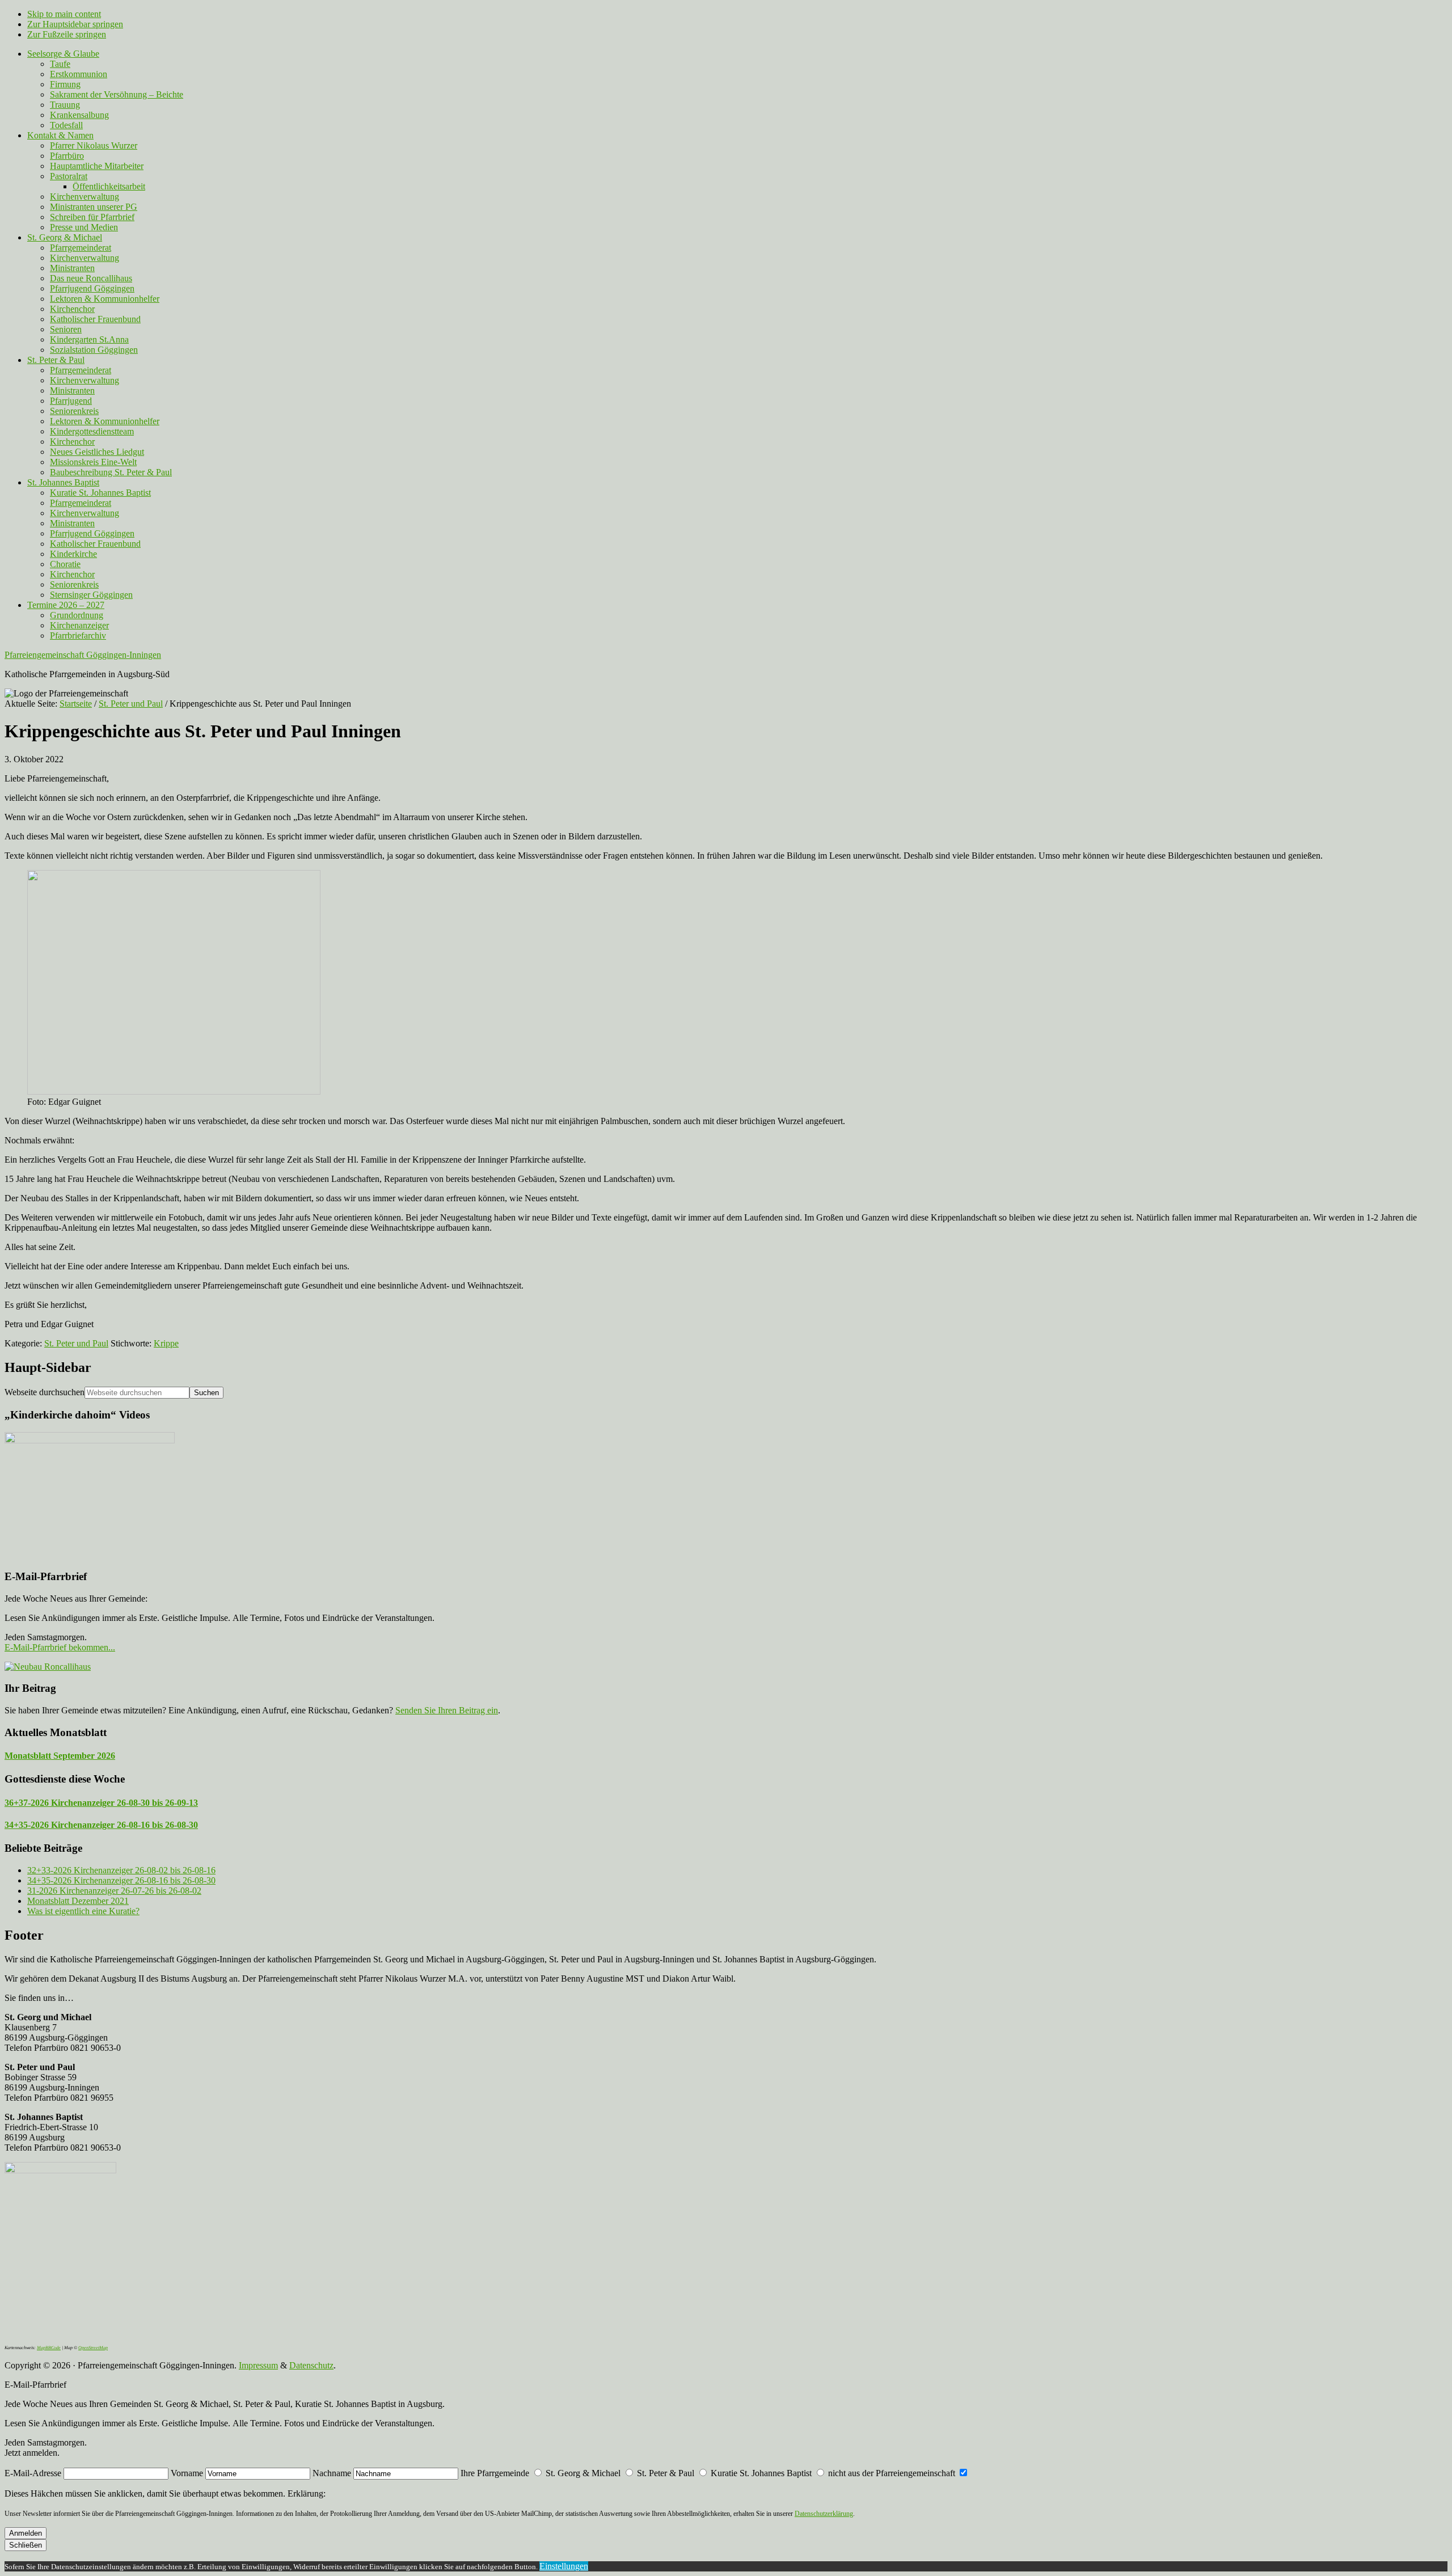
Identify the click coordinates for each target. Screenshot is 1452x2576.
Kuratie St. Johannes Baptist (761, 2473)
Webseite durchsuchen (45, 1392)
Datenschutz (311, 2365)
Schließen (26, 2545)
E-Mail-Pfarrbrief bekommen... (60, 1647)
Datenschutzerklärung (824, 2514)
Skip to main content (64, 14)
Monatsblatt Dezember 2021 (78, 1901)
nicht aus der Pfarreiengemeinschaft (892, 2473)
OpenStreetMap (93, 2348)
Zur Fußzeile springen (67, 34)
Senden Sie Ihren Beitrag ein (447, 1710)
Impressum (258, 2365)
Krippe (166, 1343)
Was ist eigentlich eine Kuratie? (83, 1911)
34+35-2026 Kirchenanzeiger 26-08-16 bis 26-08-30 (101, 1825)
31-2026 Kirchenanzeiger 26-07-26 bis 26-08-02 (114, 1891)
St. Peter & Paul (666, 2473)
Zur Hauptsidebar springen (75, 24)
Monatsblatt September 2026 (60, 1756)
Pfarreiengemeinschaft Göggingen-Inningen (83, 655)
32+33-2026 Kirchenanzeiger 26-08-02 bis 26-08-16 (121, 1870)
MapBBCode (49, 2348)
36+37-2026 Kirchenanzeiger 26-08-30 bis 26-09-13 (101, 1803)
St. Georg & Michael (583, 2473)
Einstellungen (564, 2566)
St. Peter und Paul (76, 1343)
